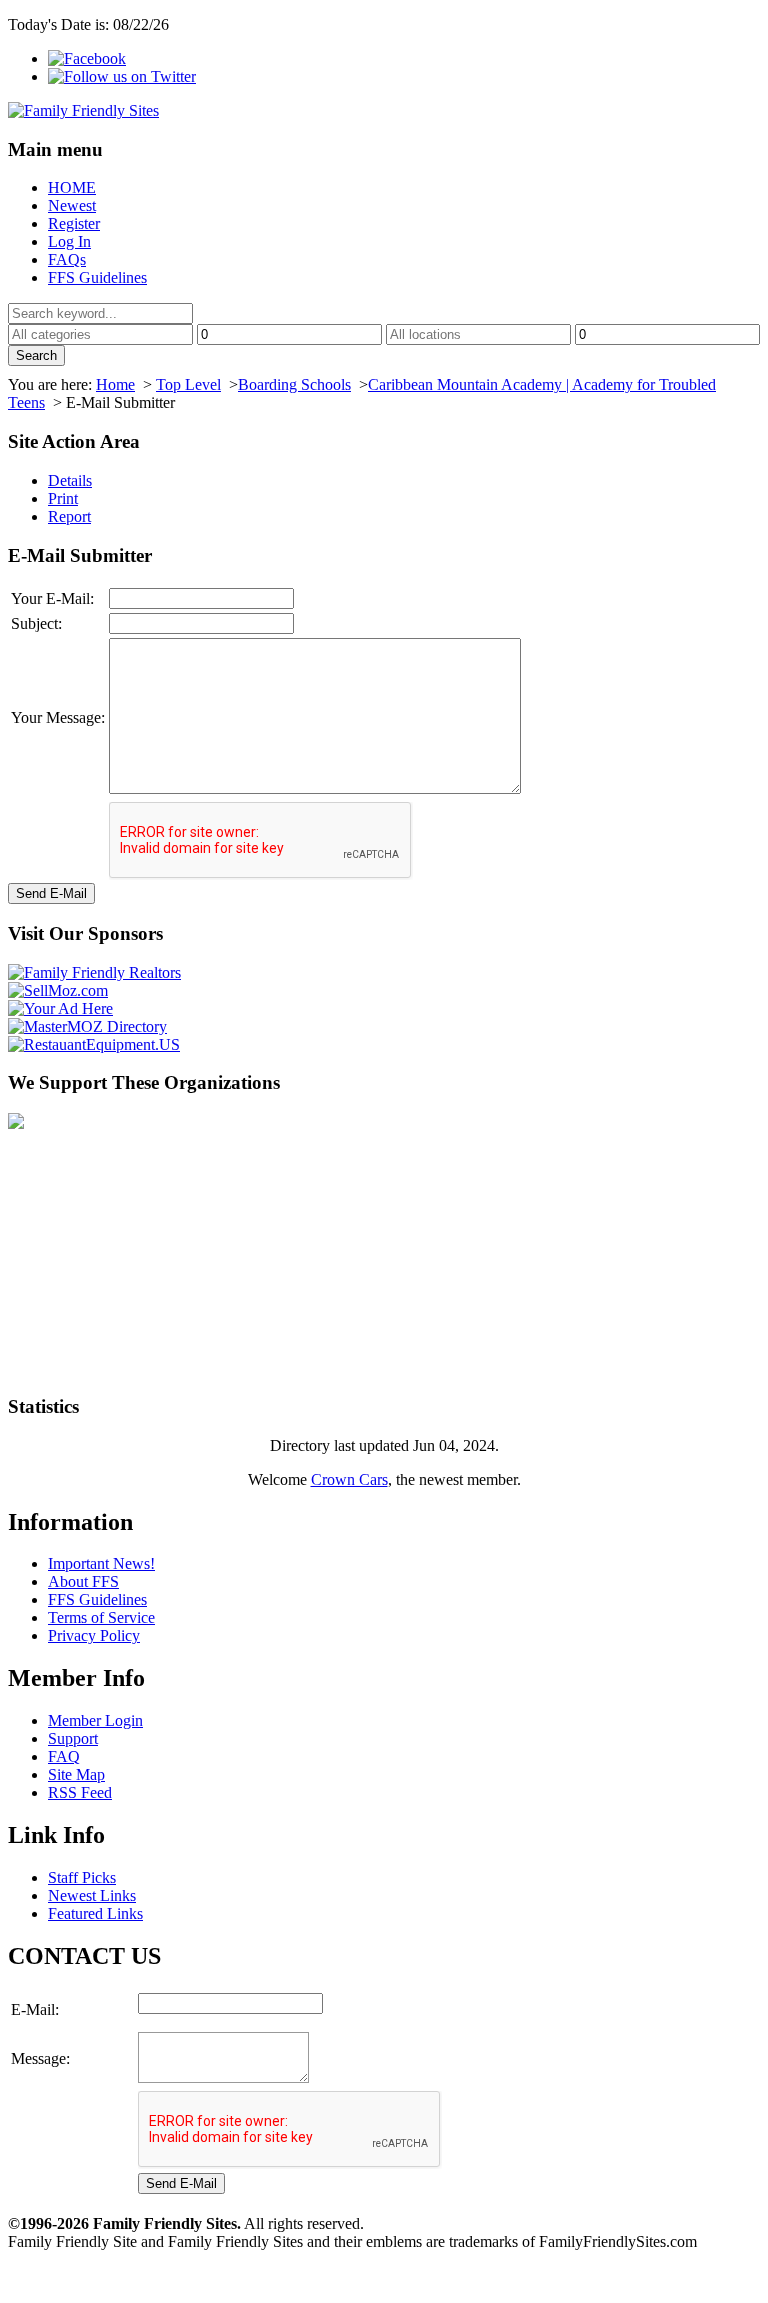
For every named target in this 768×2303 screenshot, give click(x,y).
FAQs (67, 259)
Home (115, 384)
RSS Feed (80, 1792)
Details (70, 480)
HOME (72, 187)
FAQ (64, 1756)
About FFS (83, 1581)
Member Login (95, 1720)
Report (69, 516)
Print (63, 498)
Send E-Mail (51, 893)
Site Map (76, 1774)
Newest (72, 205)
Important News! (101, 1563)
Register (74, 223)
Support (73, 1738)
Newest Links (92, 1895)
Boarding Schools (294, 384)
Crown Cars (349, 1479)
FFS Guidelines (97, 277)
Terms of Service (101, 1617)
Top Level (188, 384)
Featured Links (95, 1913)
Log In (69, 241)
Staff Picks (82, 1877)
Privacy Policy (94, 1635)
